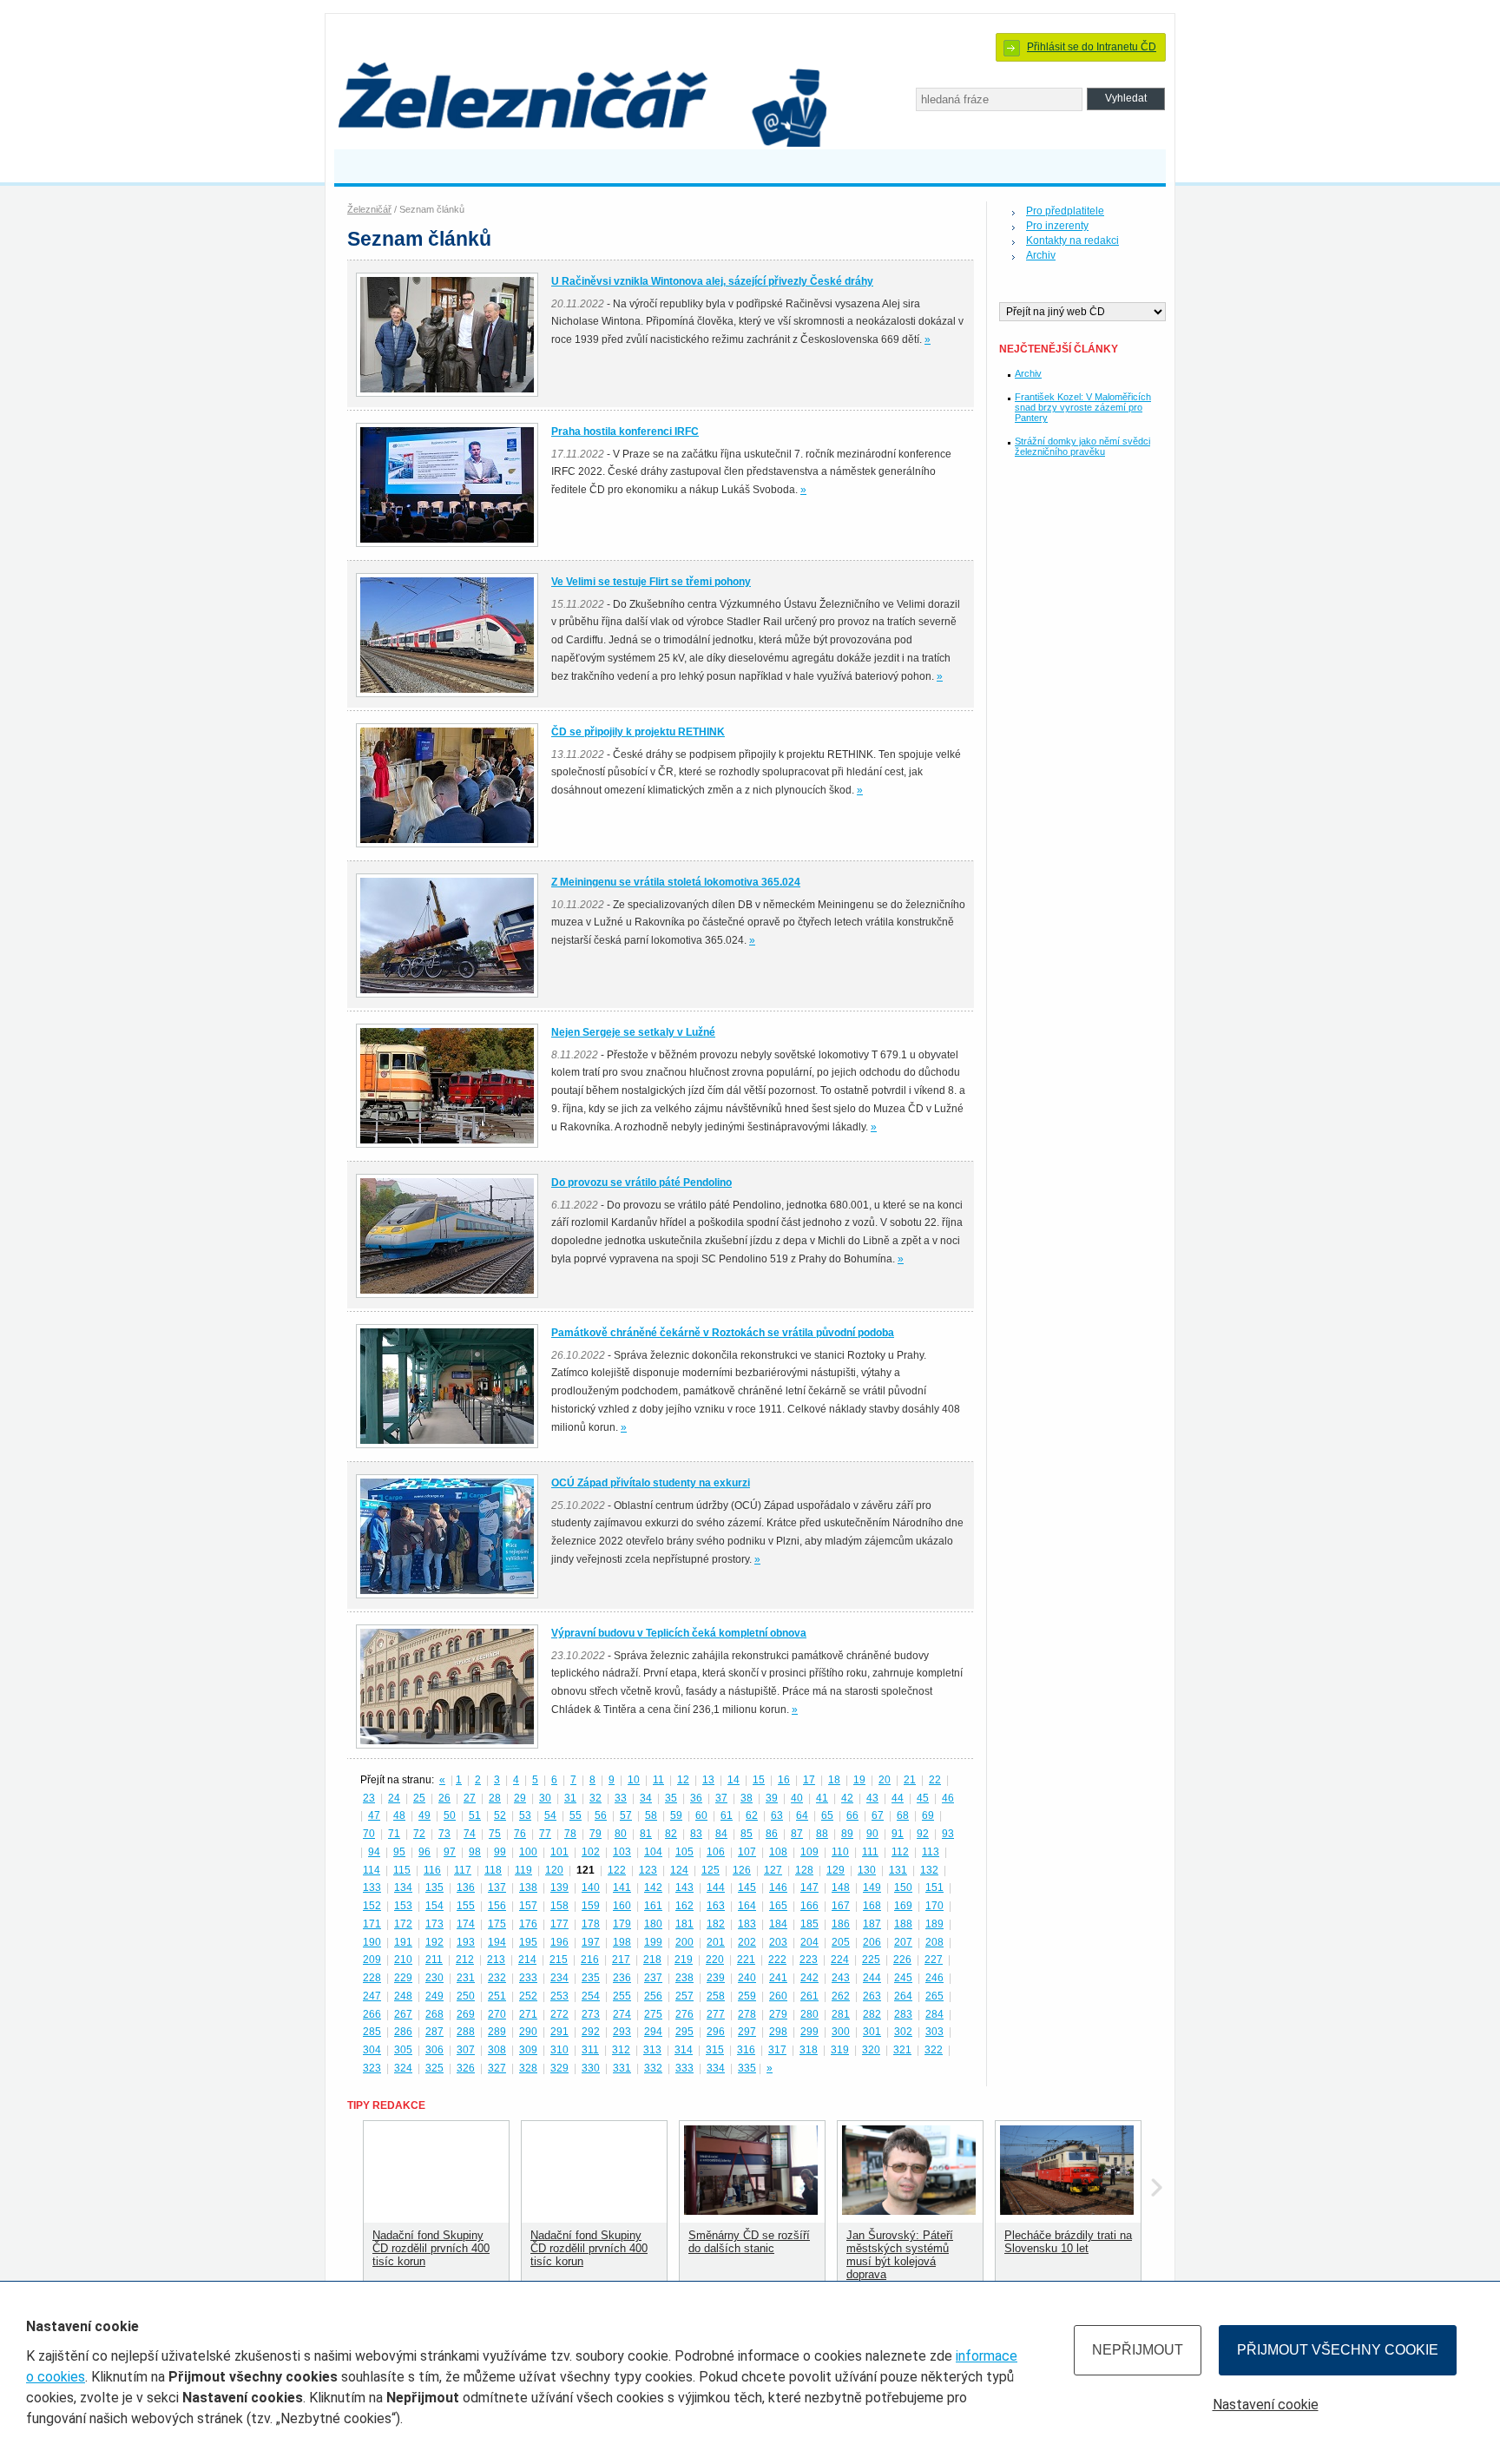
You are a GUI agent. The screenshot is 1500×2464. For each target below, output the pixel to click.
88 (822, 1834)
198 (622, 1942)
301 (872, 2032)
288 (466, 2032)
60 (701, 1815)
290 (528, 2032)
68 (903, 1815)
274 (622, 2014)
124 (679, 1870)
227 (934, 1960)
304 (372, 2050)
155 (466, 1906)
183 (747, 1924)
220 (715, 1960)
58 (651, 1815)
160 (622, 1906)
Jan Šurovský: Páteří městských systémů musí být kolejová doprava (900, 2255)
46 (948, 1798)
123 (648, 1870)
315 (715, 2050)
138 (528, 1888)
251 (497, 1996)
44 (898, 1798)
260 (778, 1996)
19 (859, 1780)
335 (747, 2068)
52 (500, 1815)
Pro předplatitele (1065, 211)
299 (809, 2032)
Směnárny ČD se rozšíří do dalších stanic (749, 2242)
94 (374, 1852)
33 (621, 1798)
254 (591, 1996)
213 (496, 1960)
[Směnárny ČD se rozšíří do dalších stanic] (751, 2211)
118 (493, 1870)
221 (746, 1960)
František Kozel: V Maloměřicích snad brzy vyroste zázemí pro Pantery (1083, 407)
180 (653, 1924)
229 (403, 1978)
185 (809, 1924)
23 (369, 1798)
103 (622, 1852)
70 (369, 1834)
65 (827, 1815)
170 (934, 1906)
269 (466, 2014)
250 (466, 1996)
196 (559, 1942)
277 (716, 2014)
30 (545, 1798)
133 (372, 1888)
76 (520, 1834)
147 (809, 1888)
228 (372, 1978)
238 (684, 1978)
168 (872, 1906)
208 (934, 1942)
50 (450, 1815)
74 (470, 1834)
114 (372, 1870)
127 (773, 1870)
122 (617, 1870)
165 (778, 1906)
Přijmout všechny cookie (1338, 2350)
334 (716, 2068)
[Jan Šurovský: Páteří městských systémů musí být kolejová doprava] (909, 2211)
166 (809, 1906)
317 (777, 2050)
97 (450, 1852)
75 (495, 1834)
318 (809, 2050)
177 (559, 1924)
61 (727, 1815)
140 (591, 1888)
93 (948, 1834)
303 (934, 2032)
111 (870, 1852)
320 (871, 2050)
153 (403, 1906)
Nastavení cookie (1266, 2405)
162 (684, 1906)
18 (834, 1780)
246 (934, 1978)
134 (403, 1888)
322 (934, 2050)
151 (934, 1888)
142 (653, 1888)
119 (523, 1870)
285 (372, 2032)
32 (595, 1798)
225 (871, 1960)
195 (528, 1942)
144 (716, 1888)
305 (403, 2050)
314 (684, 2050)
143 (684, 1888)
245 (903, 1978)
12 (683, 1780)
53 (525, 1815)
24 (394, 1798)
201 (716, 1942)
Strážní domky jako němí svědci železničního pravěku (1082, 446)
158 (559, 1906)
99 (500, 1852)
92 (923, 1834)
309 (528, 2050)
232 (497, 1978)
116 (432, 1870)
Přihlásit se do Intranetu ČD (1092, 47)
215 (559, 1960)
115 (402, 1870)
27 (470, 1798)
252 (528, 1996)
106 (716, 1852)
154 (434, 1906)
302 (903, 2032)
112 (900, 1852)
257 (684, 1996)
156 (497, 1906)
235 (591, 1978)
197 (591, 1942)
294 (653, 2032)
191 (403, 1942)
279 (778, 2014)
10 (634, 1780)
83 (696, 1834)
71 (394, 1834)
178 (591, 1924)
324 (403, 2068)
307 (466, 2050)
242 (809, 1978)
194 (497, 1942)
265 (934, 1996)
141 (622, 1888)
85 (747, 1834)
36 (696, 1798)
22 (935, 1780)
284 (934, 2014)
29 (520, 1798)
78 (570, 1834)
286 (403, 2032)
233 (528, 1978)
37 (721, 1798)
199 (653, 1942)
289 (497, 2032)
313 (652, 2050)
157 (528, 1906)
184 (778, 1924)
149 (872, 1888)
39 (772, 1798)
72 (419, 1834)
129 (836, 1870)
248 (403, 1996)
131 (898, 1870)
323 (372, 2068)
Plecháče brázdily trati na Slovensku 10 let (1068, 2242)
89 (847, 1834)
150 (903, 1888)
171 (372, 1924)
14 (734, 1780)
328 (528, 2068)
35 (671, 1798)
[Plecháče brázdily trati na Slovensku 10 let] (1067, 2211)
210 (403, 1960)
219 (684, 1960)
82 (671, 1834)
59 (676, 1815)
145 (747, 1888)
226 (902, 1960)
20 (885, 1780)
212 (465, 1960)
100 (528, 1852)
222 (777, 1960)
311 (590, 2050)
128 (804, 1870)
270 (497, 2014)
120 (554, 1870)
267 (403, 2014)
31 (570, 1798)
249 (434, 1996)
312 (621, 2050)
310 (559, 2050)
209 (372, 1960)
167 (841, 1906)
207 (903, 1942)
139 (559, 1888)
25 (419, 1798)
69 (928, 1815)
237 (653, 1978)
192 (434, 1942)
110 (840, 1852)
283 (903, 2014)
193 (466, 1942)
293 (622, 2032)
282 (872, 2014)
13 (708, 1780)
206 (872, 1942)
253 (559, 1996)
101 (559, 1852)
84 (721, 1834)
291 (559, 2032)
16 (784, 1780)
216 (590, 1960)
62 (752, 1815)
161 (653, 1906)
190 (372, 1942)
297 (747, 2032)
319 (840, 2050)
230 (434, 1978)
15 (759, 1780)
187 (872, 1924)
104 (653, 1852)
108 (778, 1852)
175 (497, 1924)
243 (841, 1978)
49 (424, 1815)
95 (399, 1852)
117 (463, 1870)
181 (684, 1924)
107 (747, 1852)
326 (466, 2068)
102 (591, 1852)
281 (841, 2014)
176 (528, 1924)
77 (545, 1834)
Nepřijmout (1138, 2350)
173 (434, 1924)
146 (778, 1888)
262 (841, 1996)
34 (646, 1798)
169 (903, 1906)
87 (797, 1834)
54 (550, 1815)
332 (653, 2068)
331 (622, 2068)
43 (872, 1798)
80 (621, 1834)
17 (809, 1780)
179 (622, 1924)
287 (434, 2032)
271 (528, 2014)
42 (847, 1798)
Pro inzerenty (1057, 226)
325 (434, 2068)
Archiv (1041, 255)
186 (841, 1924)
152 (372, 1906)
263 (872, 1996)
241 (778, 1978)
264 (903, 1996)
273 (591, 2014)
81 (646, 1834)
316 (746, 2050)
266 (372, 2014)
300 (841, 2032)
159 (591, 1906)
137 (497, 1888)
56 (601, 1815)
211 (434, 1960)
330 (591, 2068)
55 (576, 1815)
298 (778, 2032)
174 (466, 1924)
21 (910, 1780)
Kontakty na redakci (1072, 240)
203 (778, 1942)
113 (931, 1852)
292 (591, 2032)
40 (797, 1798)
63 (777, 1815)
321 (902, 2050)
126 (742, 1870)
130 (867, 1870)
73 (444, 1834)
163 (716, 1906)
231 (466, 1978)
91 (898, 1834)
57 (626, 1815)
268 (434, 2014)
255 (622, 1996)
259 (747, 1996)
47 (374, 1815)
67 (878, 1815)
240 (747, 1978)
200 (684, 1942)
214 (527, 1960)
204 (809, 1942)
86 (772, 1834)
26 (444, 1798)
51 (475, 1815)
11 (658, 1780)
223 (809, 1960)
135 (434, 1888)
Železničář (369, 209)
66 (852, 1815)
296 (716, 2032)
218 (652, 1960)
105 (684, 1852)
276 (684, 2014)
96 (424, 1852)
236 (622, 1978)
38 (747, 1798)
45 (923, 1798)
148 (841, 1888)
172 (403, 1924)
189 (934, 1924)
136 (466, 1888)
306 (434, 2050)
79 (595, 1834)
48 (399, 1815)
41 (822, 1798)
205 (841, 1942)
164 (747, 1906)
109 (809, 1852)
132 (929, 1870)
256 (653, 1996)
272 (559, 2014)
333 (684, 2068)
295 (684, 2032)
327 (497, 2068)
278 (747, 2014)
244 (872, 1978)
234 (559, 1978)
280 (809, 2014)
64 (802, 1815)
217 (621, 1960)
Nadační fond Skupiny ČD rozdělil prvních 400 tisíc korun (431, 2248)
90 (872, 1834)
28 (495, 1798)
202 (747, 1942)
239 (716, 1978)
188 (903, 1924)
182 (716, 1924)
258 (716, 1996)
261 (809, 1996)
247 (372, 1996)
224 (840, 1960)
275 (653, 2014)
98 (475, 1852)
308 (497, 2050)
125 (711, 1870)
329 (559, 2068)
